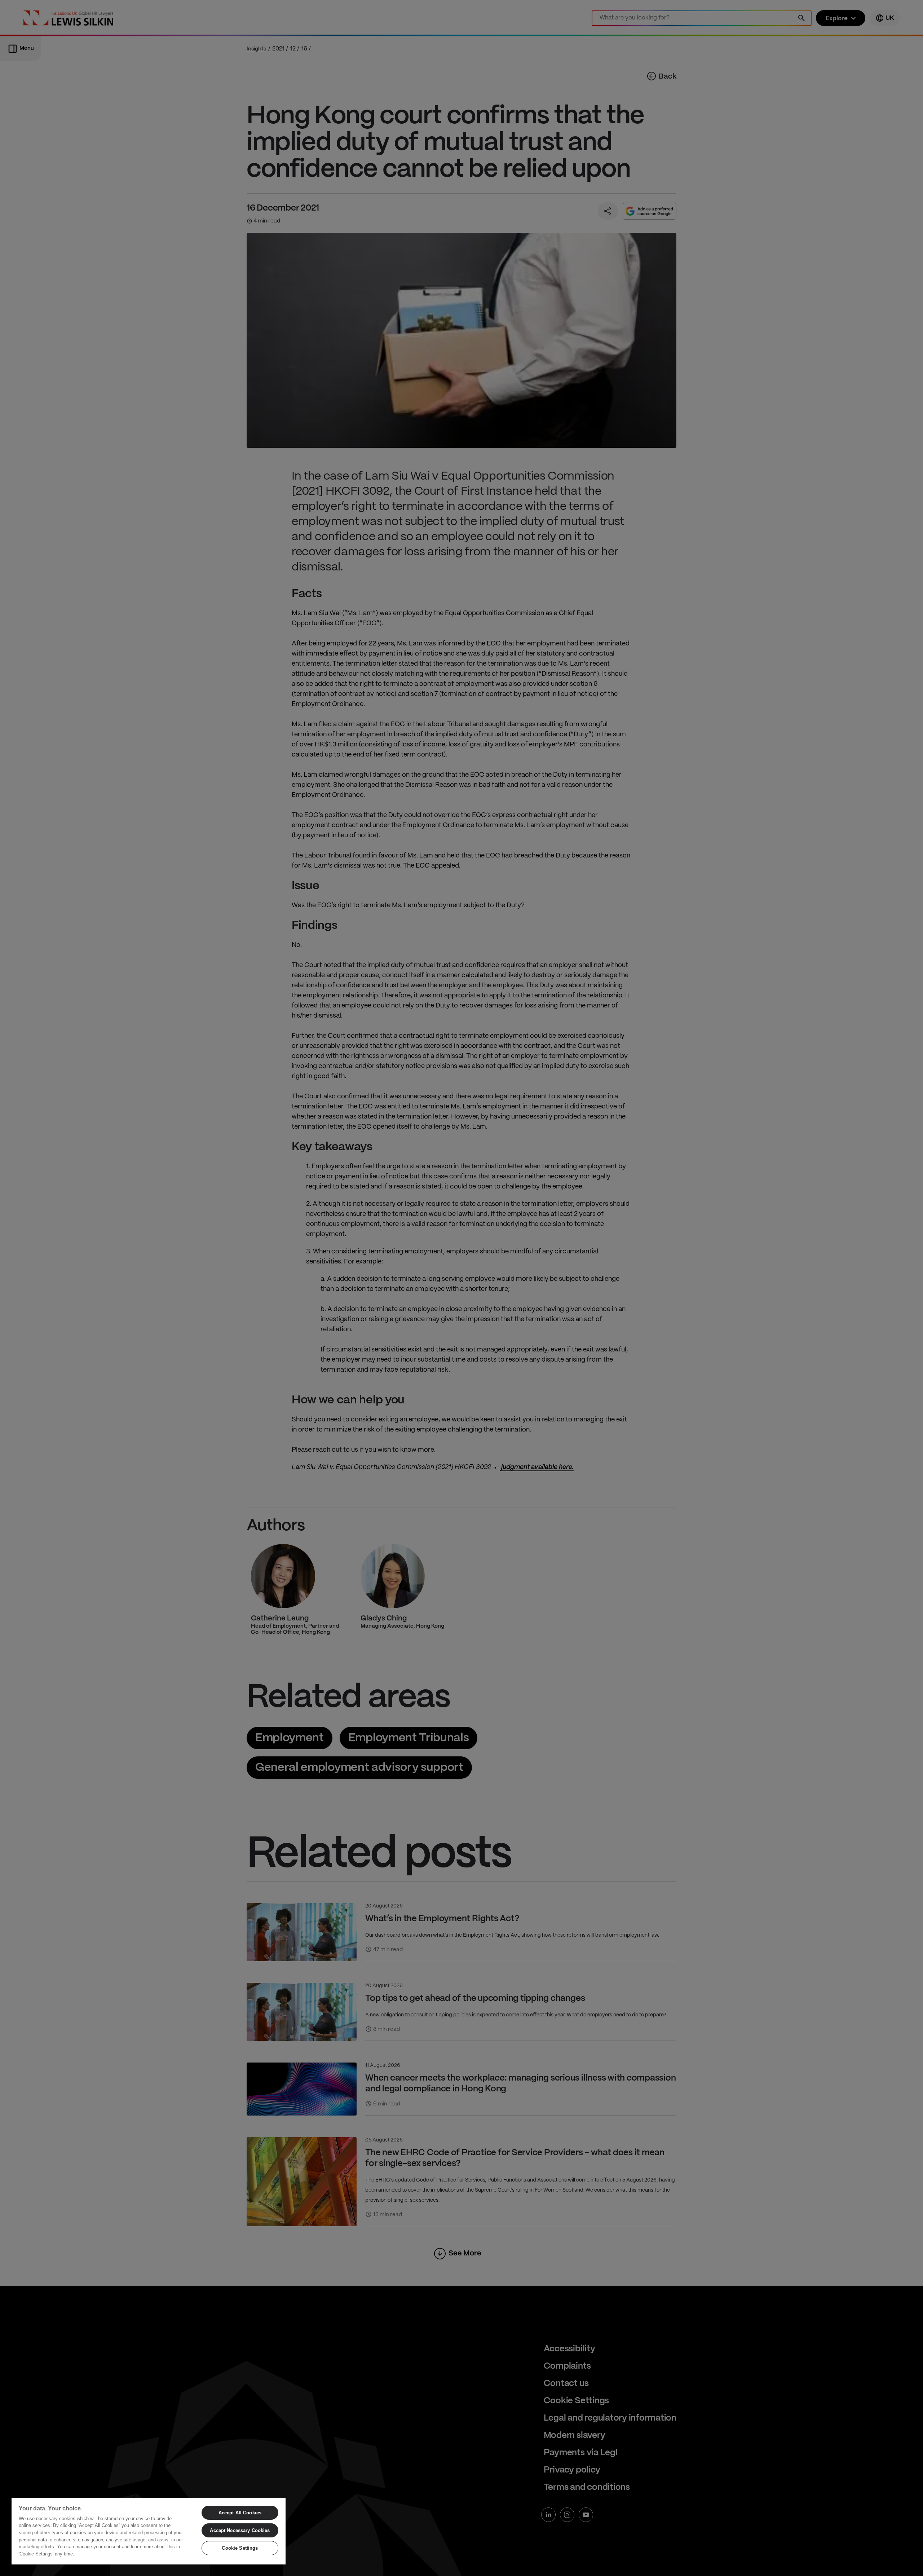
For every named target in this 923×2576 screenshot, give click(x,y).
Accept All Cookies (240, 2513)
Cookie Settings (240, 2548)
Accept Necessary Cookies (240, 2530)
